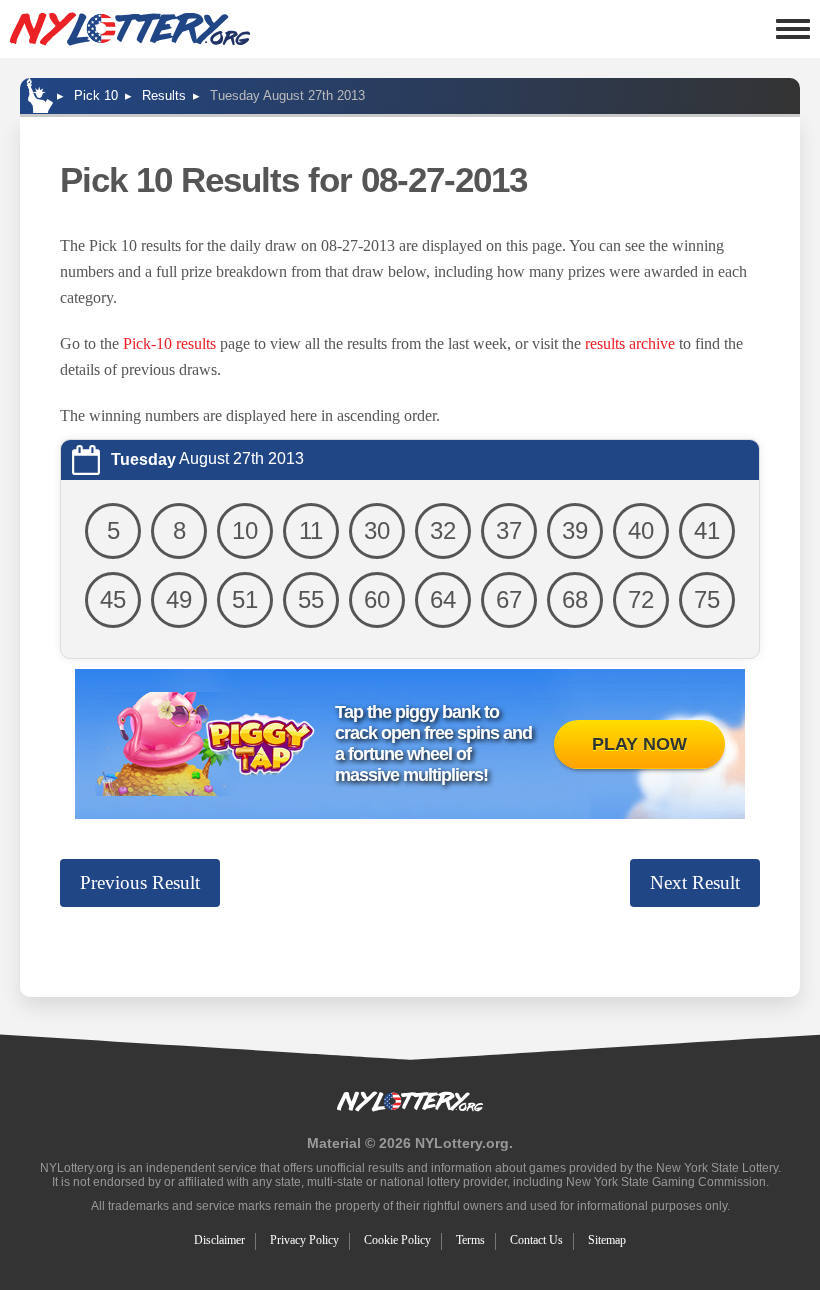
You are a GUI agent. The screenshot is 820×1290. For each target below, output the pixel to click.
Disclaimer (219, 1240)
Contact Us (536, 1240)
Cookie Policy (397, 1240)
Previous (140, 882)
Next (695, 882)
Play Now (639, 744)
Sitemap (607, 1240)
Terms (470, 1240)
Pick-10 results (169, 343)
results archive (630, 343)
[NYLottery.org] (130, 29)
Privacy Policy (304, 1240)
